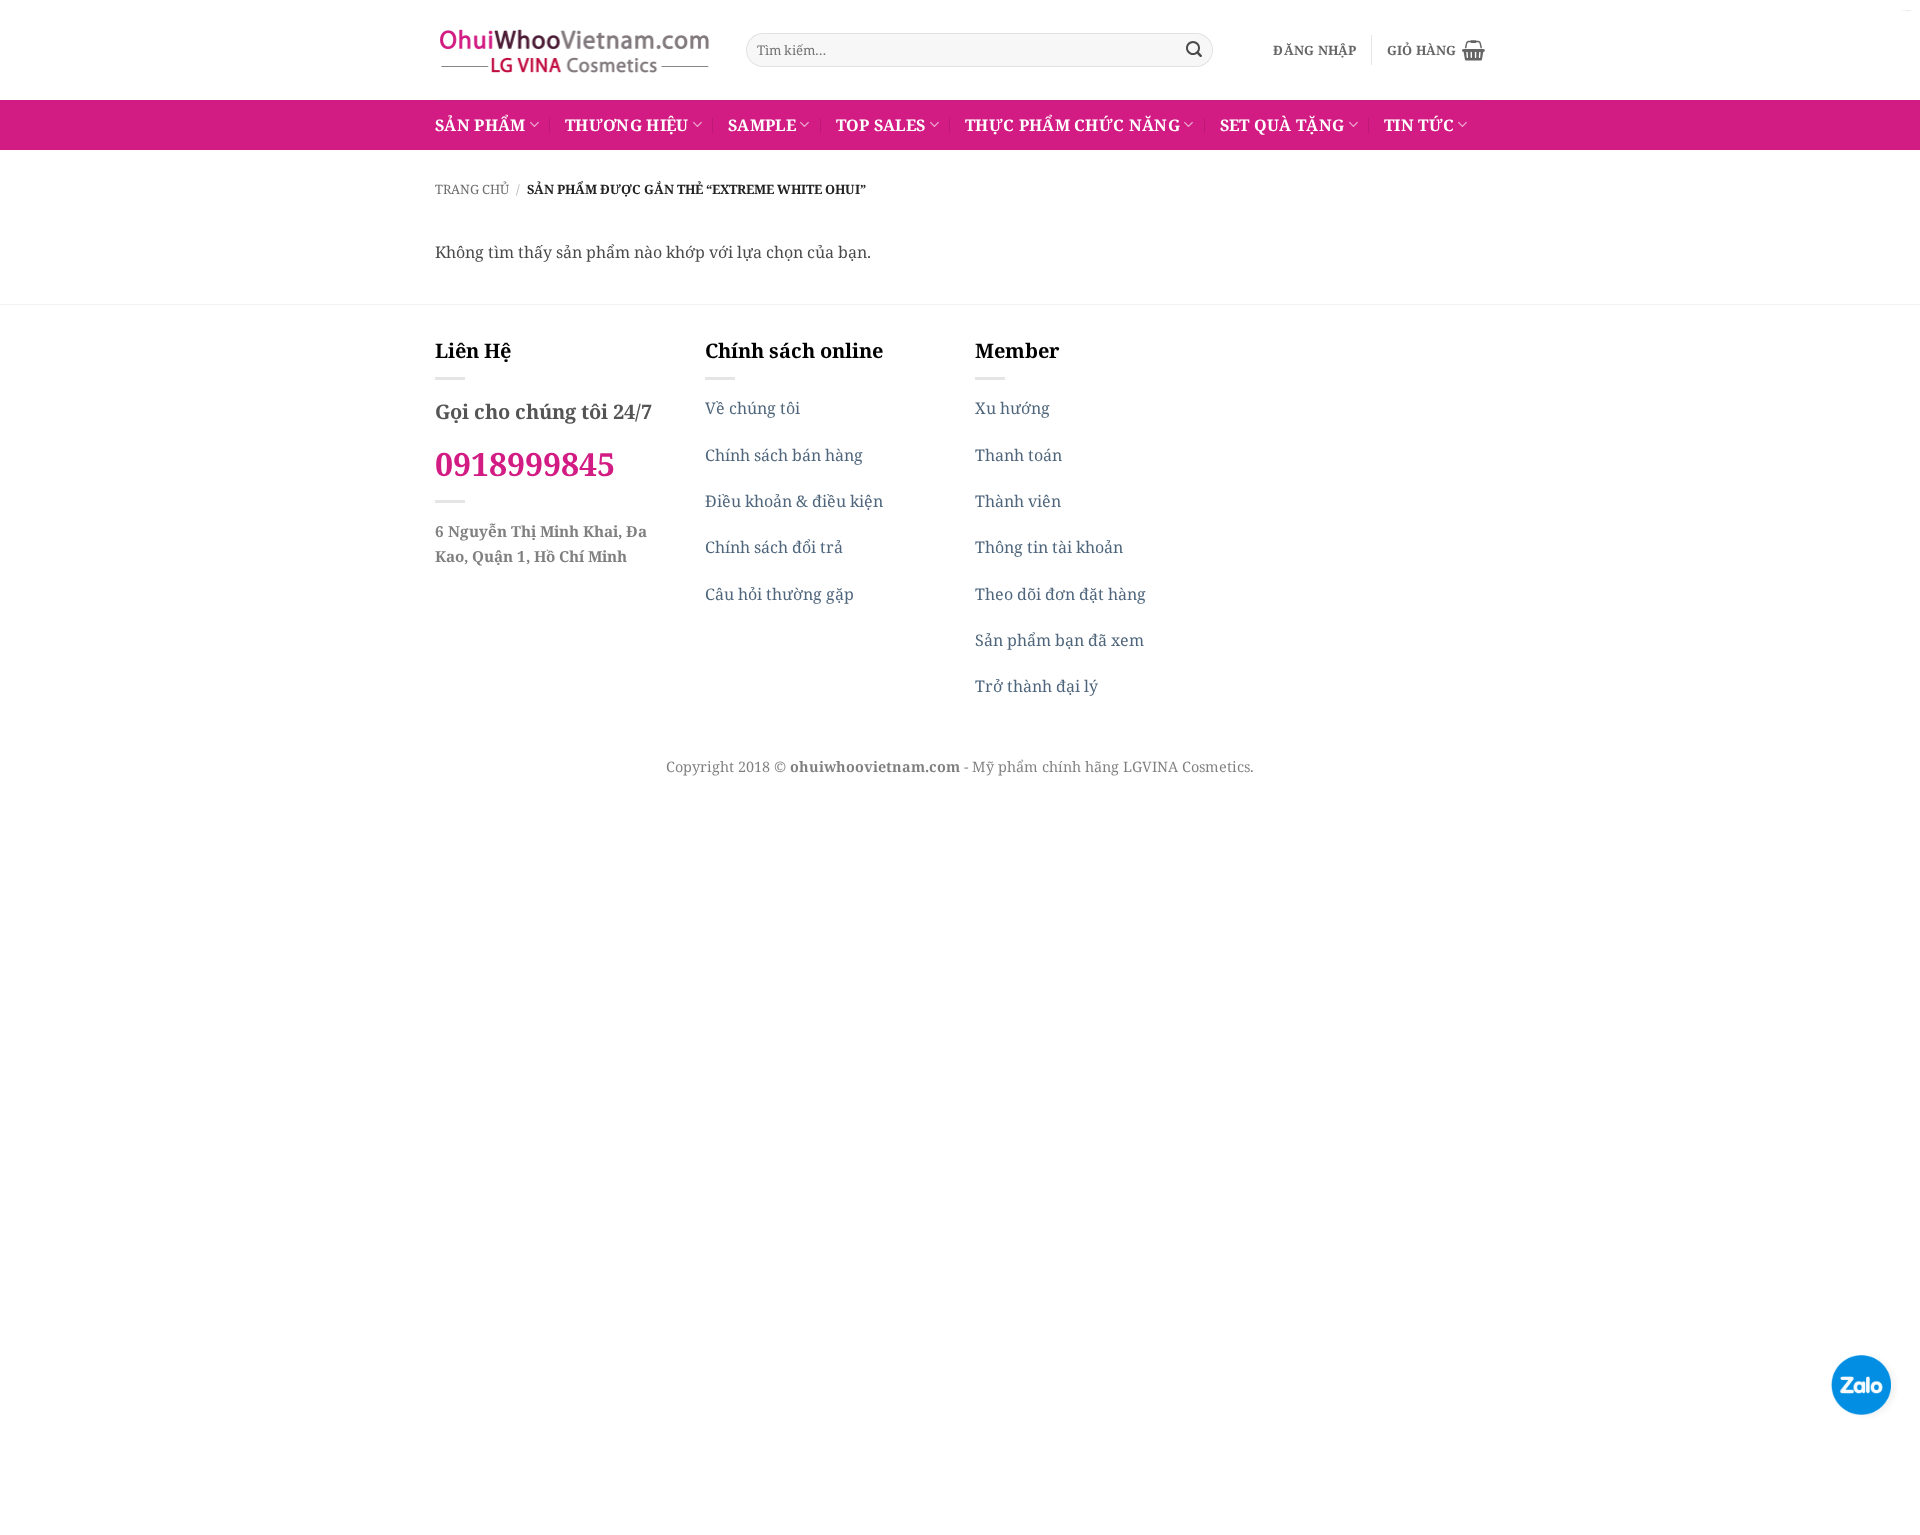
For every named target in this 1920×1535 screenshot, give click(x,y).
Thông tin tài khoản (1049, 547)
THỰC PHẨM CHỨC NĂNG (1072, 125)
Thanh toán (1018, 455)
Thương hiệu (627, 125)
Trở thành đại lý (1036, 686)
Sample (762, 125)
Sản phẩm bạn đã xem (1059, 640)
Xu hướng (1012, 408)
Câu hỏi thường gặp (779, 594)
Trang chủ (472, 189)
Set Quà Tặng (1282, 125)
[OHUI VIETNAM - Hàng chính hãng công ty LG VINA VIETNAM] (575, 50)
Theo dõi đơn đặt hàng (1060, 594)
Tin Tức (1419, 125)
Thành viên (1018, 501)
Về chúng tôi (752, 408)
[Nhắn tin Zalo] (1861, 1383)
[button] (1314, 50)
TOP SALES (881, 125)
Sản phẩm (480, 125)
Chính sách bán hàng (784, 455)
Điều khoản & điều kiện (794, 501)
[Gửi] (1194, 50)
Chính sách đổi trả (774, 547)
